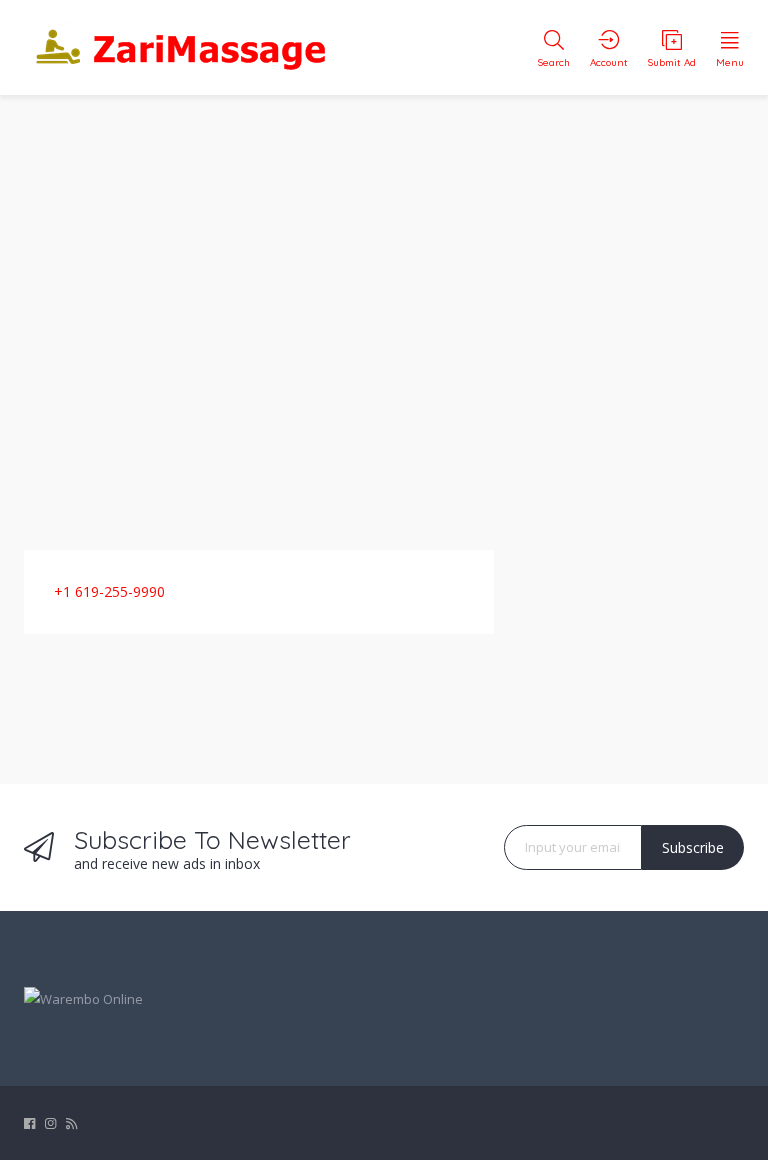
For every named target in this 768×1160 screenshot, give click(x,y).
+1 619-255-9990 (109, 591)
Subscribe (693, 847)
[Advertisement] (384, 310)
